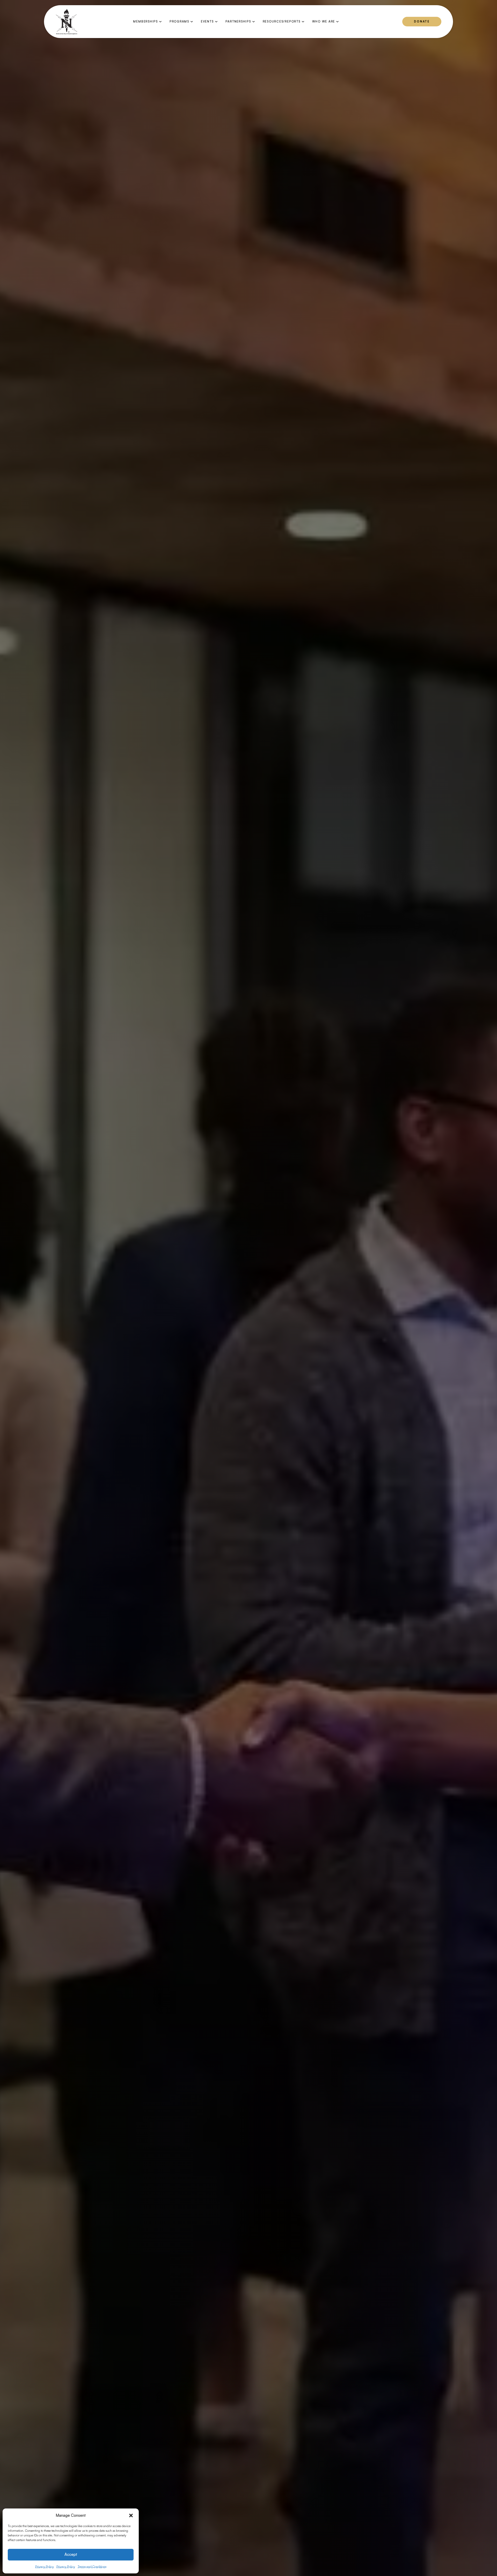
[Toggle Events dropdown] (216, 22)
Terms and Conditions (92, 2567)
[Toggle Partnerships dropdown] (254, 22)
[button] (131, 2515)
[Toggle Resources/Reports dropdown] (303, 22)
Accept (71, 2554)
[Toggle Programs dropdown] (192, 22)
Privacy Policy (45, 2567)
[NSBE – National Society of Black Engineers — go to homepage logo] (67, 22)
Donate (422, 21)
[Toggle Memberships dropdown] (160, 22)
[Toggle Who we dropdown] (337, 22)
